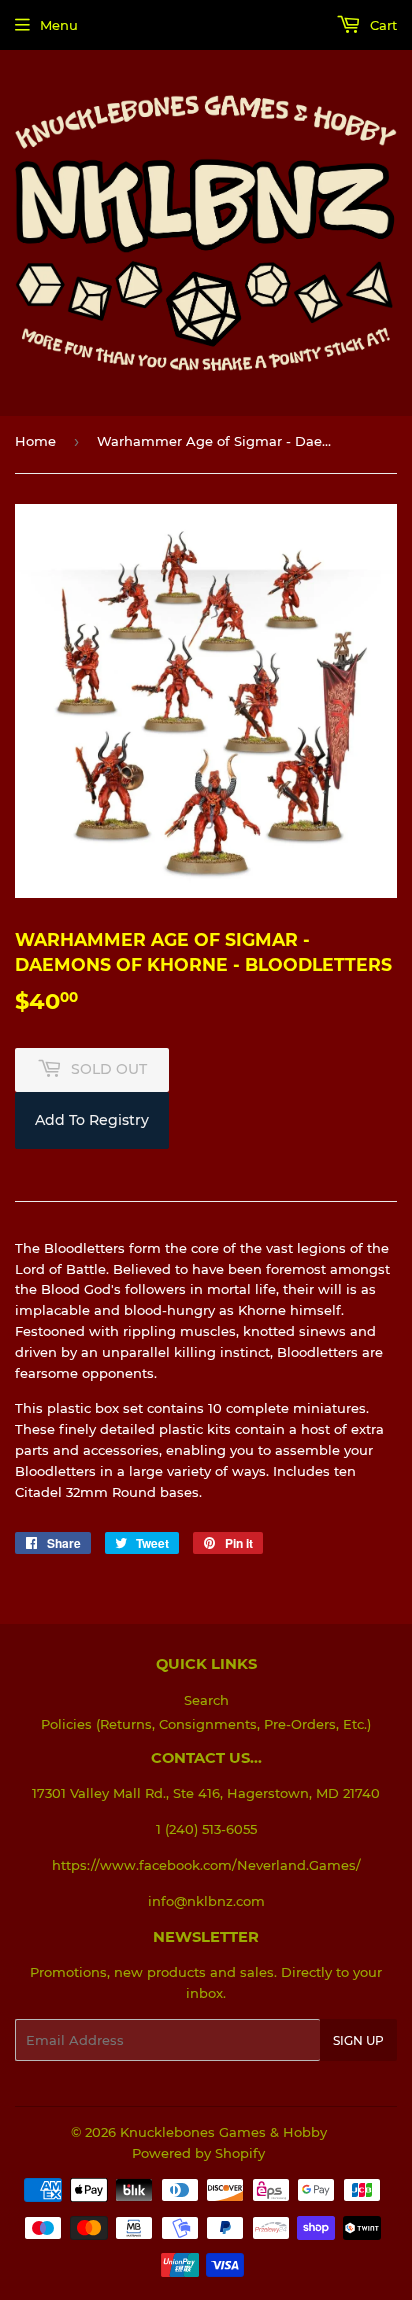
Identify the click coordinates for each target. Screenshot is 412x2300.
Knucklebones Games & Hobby (223, 2132)
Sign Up (358, 2040)
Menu (59, 25)
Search (206, 1700)
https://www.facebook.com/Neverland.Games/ (206, 1865)
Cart (381, 25)
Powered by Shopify (198, 2153)
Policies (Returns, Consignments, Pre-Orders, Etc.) (206, 1724)
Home (35, 441)
